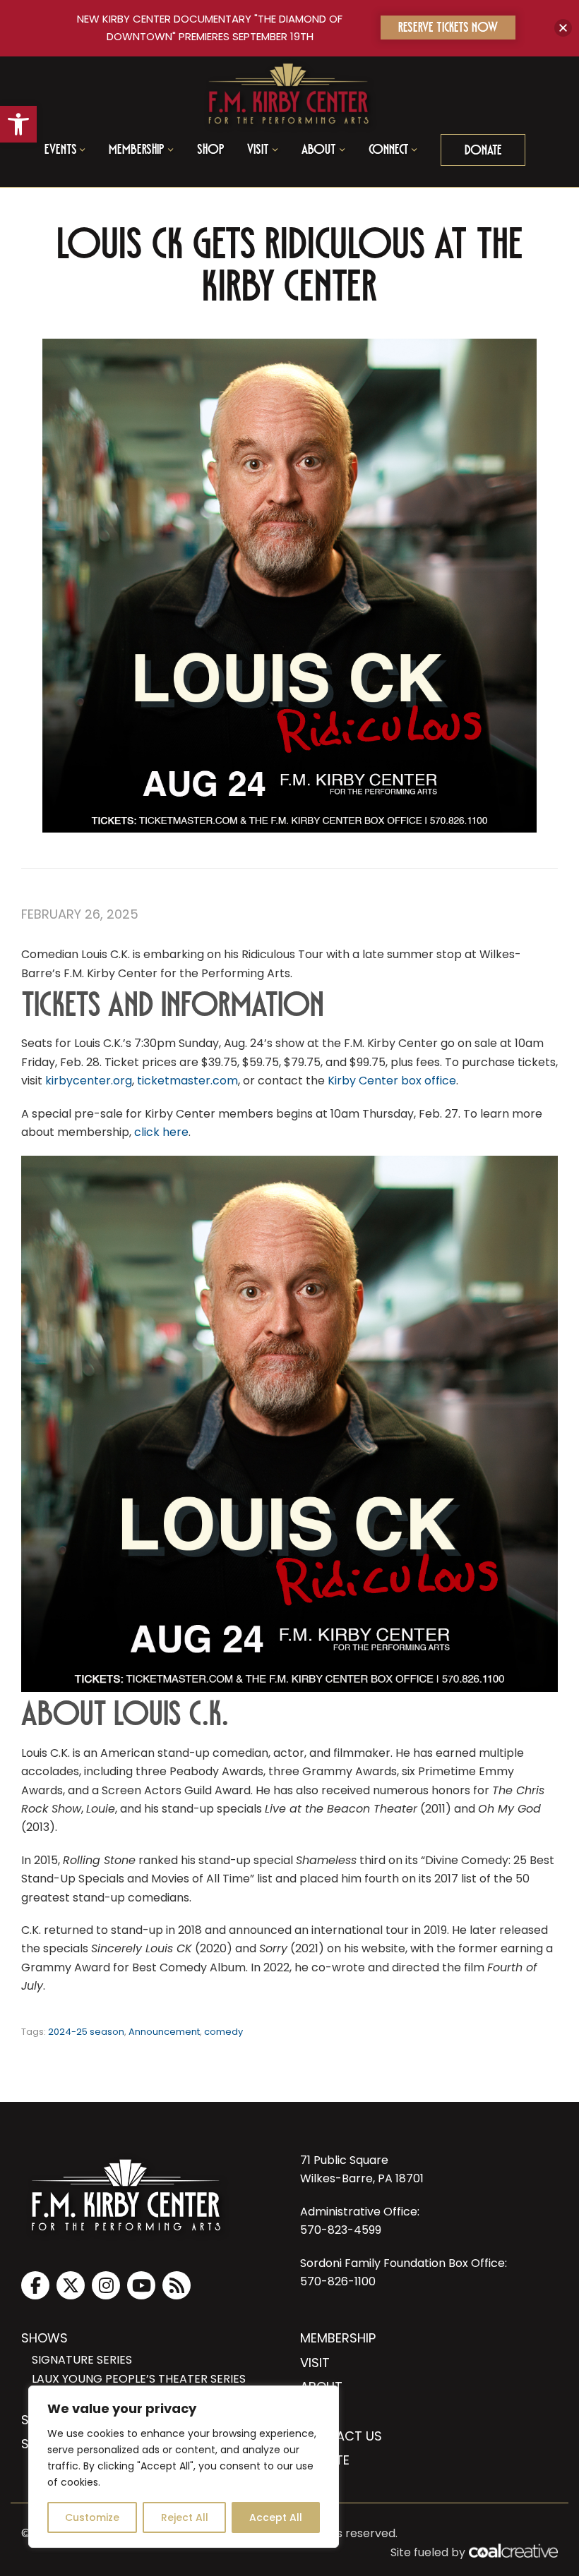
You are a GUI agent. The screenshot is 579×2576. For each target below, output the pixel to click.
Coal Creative (513, 2551)
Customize (92, 2517)
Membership (338, 2338)
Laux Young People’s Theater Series (139, 2379)
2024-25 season (86, 2032)
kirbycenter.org (89, 1081)
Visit (315, 2363)
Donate (483, 152)
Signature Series (82, 2360)
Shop (211, 151)
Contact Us (341, 2436)
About (321, 2387)
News (318, 2411)
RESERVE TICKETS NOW (448, 29)
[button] (18, 124)
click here (161, 1132)
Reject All (185, 2517)
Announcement (164, 2032)
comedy (223, 2032)
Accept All (276, 2517)
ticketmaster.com (187, 1081)
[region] (184, 2467)
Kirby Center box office (392, 1081)
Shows (44, 2338)
